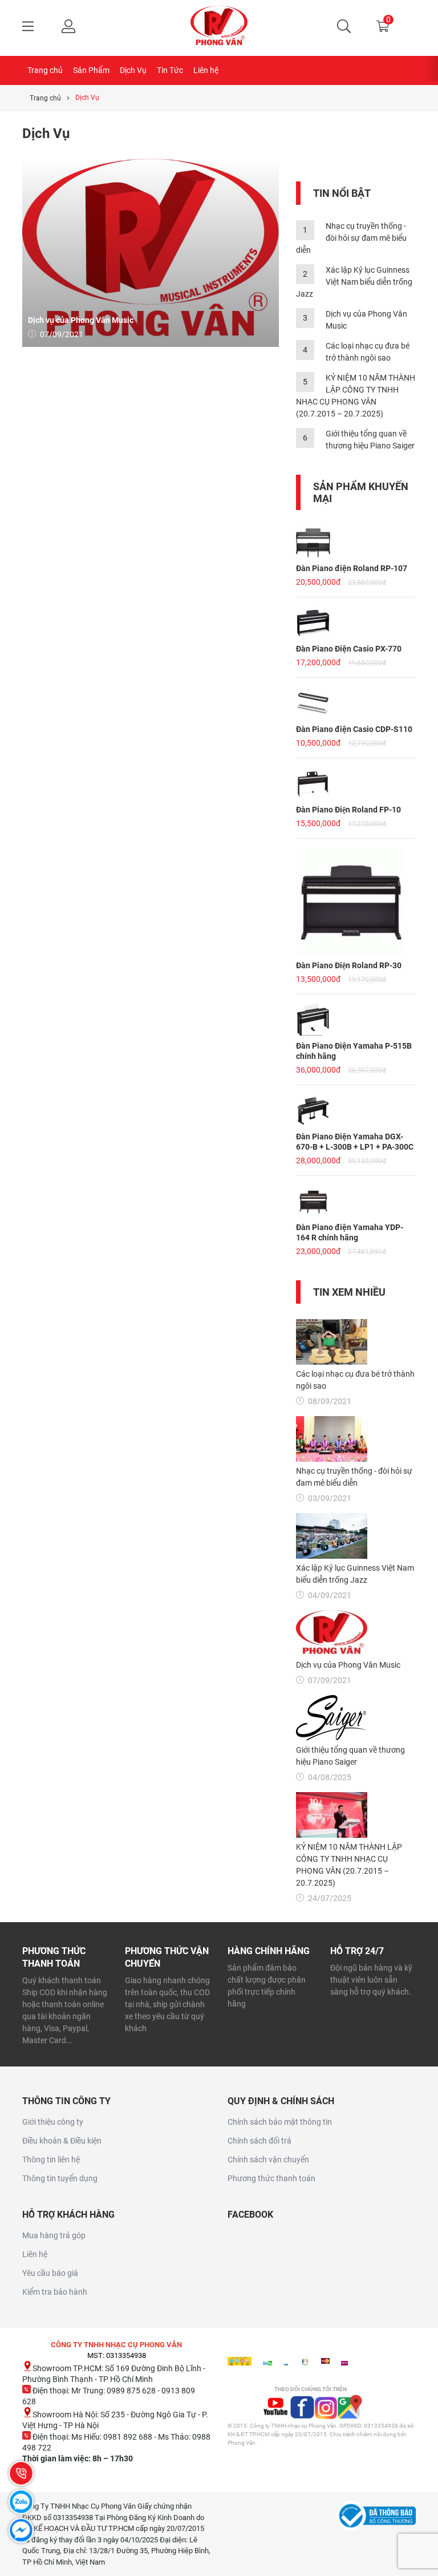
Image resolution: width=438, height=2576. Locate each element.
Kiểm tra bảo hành (55, 2292)
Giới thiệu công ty (53, 2122)
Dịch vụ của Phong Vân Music (81, 320)
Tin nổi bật (342, 193)
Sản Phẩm (91, 70)
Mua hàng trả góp (54, 2235)
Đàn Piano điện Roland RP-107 (352, 568)
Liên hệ (206, 70)
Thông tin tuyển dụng (60, 2178)
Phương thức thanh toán (271, 2178)
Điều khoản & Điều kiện (62, 2141)
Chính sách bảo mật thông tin (280, 2122)
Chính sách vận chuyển (268, 2160)
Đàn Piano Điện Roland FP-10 (348, 810)
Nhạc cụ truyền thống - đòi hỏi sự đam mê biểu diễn (351, 238)
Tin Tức (170, 70)
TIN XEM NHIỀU (349, 1292)
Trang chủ (45, 70)
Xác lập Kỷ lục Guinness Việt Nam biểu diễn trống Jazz (354, 282)
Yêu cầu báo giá (50, 2273)
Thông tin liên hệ (51, 2160)
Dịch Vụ (133, 70)
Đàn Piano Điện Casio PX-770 (349, 649)
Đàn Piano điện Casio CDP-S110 (354, 729)
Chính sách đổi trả (259, 2141)
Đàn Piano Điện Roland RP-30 (349, 965)
